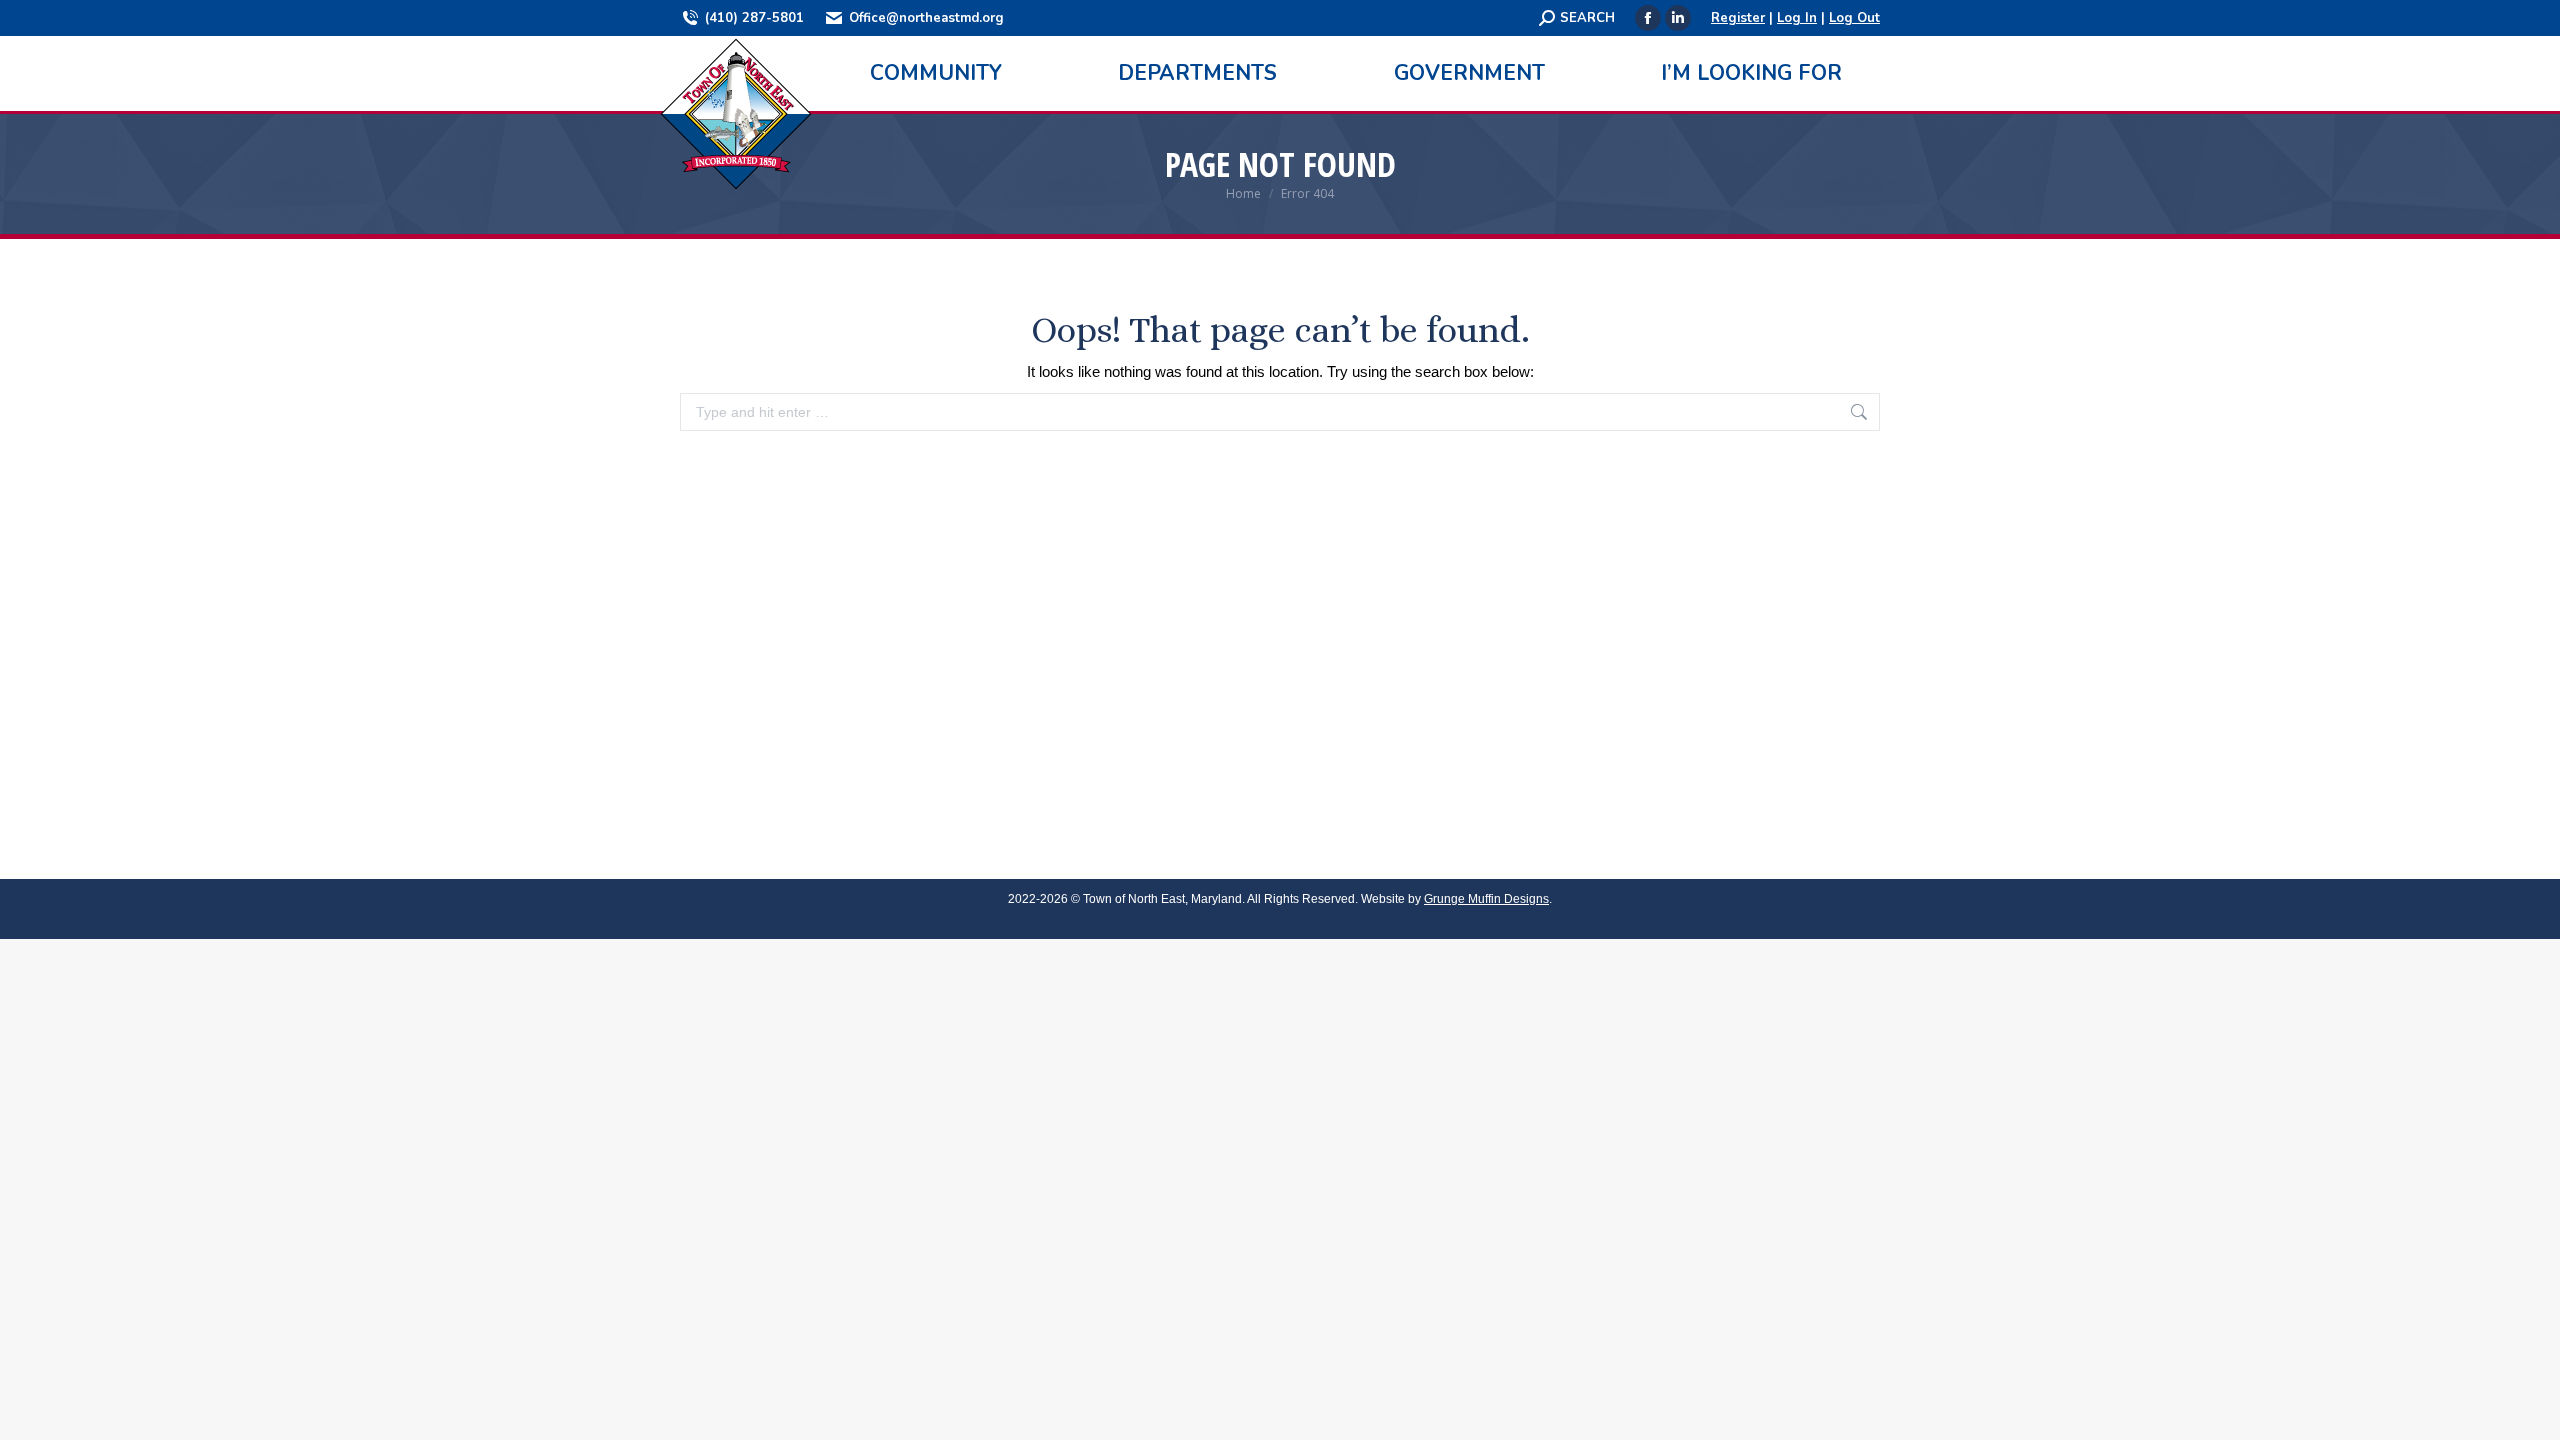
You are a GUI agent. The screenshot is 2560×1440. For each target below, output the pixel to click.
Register (1738, 18)
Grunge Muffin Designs (1486, 899)
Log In (1797, 18)
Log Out (1854, 18)
